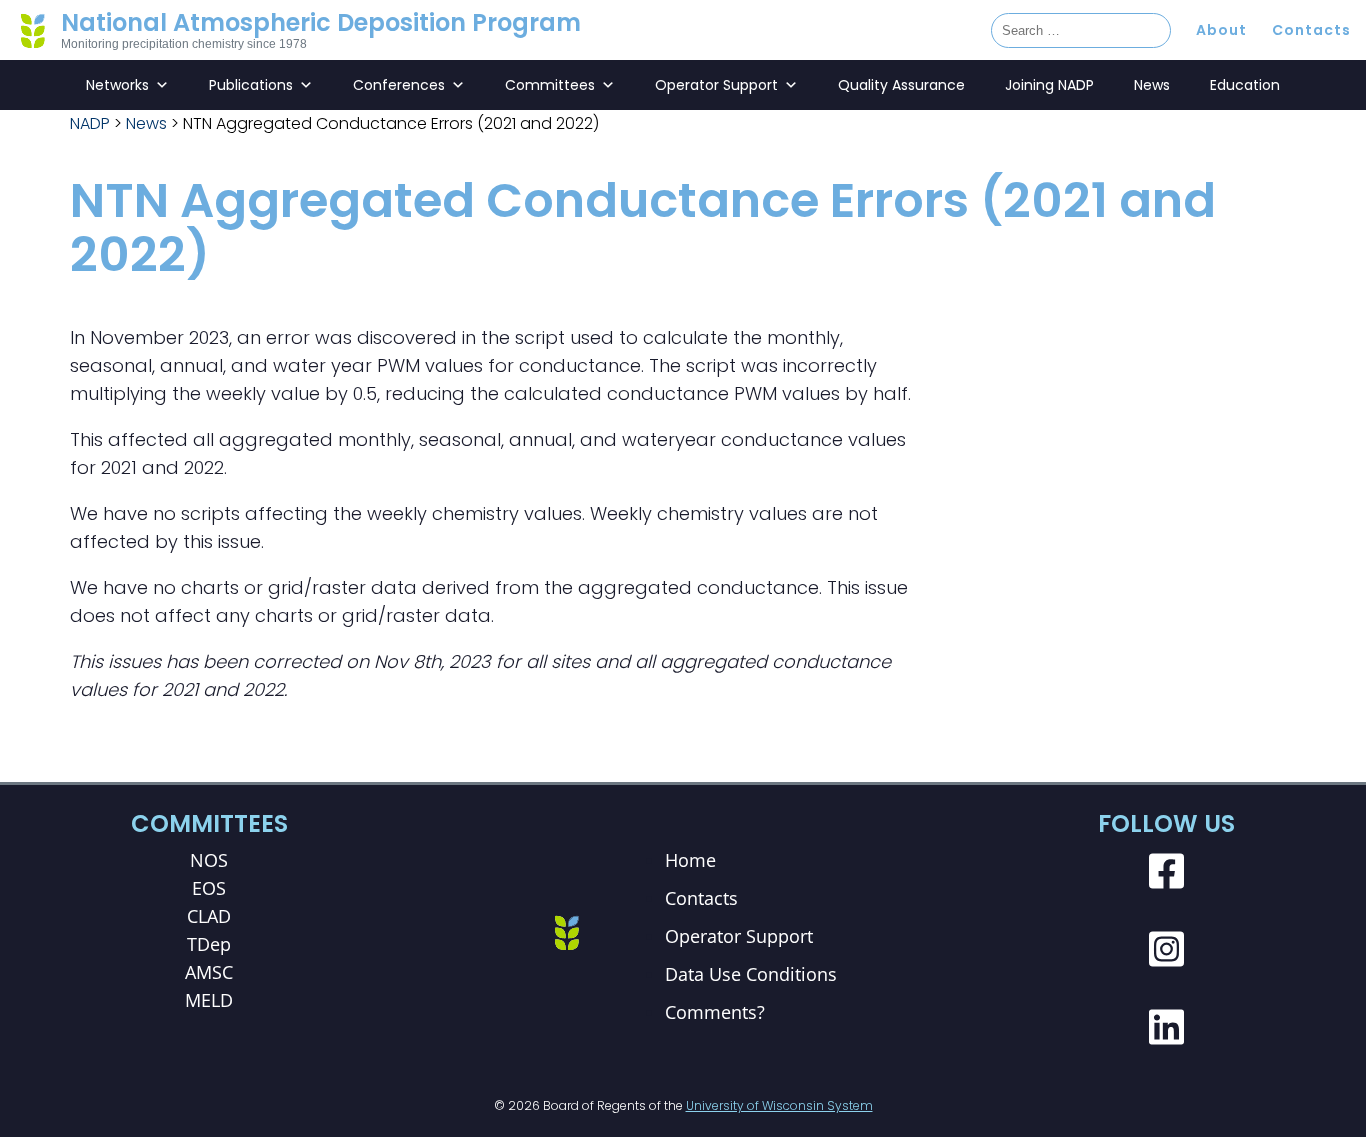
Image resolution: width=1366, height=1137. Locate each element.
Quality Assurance (901, 85)
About (1221, 30)
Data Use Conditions (751, 974)
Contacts (1311, 30)
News (1152, 85)
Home (690, 860)
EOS (209, 888)
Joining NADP (1049, 85)
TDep (209, 944)
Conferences (399, 85)
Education (1245, 85)
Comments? (715, 1012)
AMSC (209, 972)
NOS (209, 860)
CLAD (209, 916)
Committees (550, 85)
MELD (209, 1000)
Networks (117, 85)
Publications (251, 85)
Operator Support (716, 85)
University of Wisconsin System (779, 1105)
